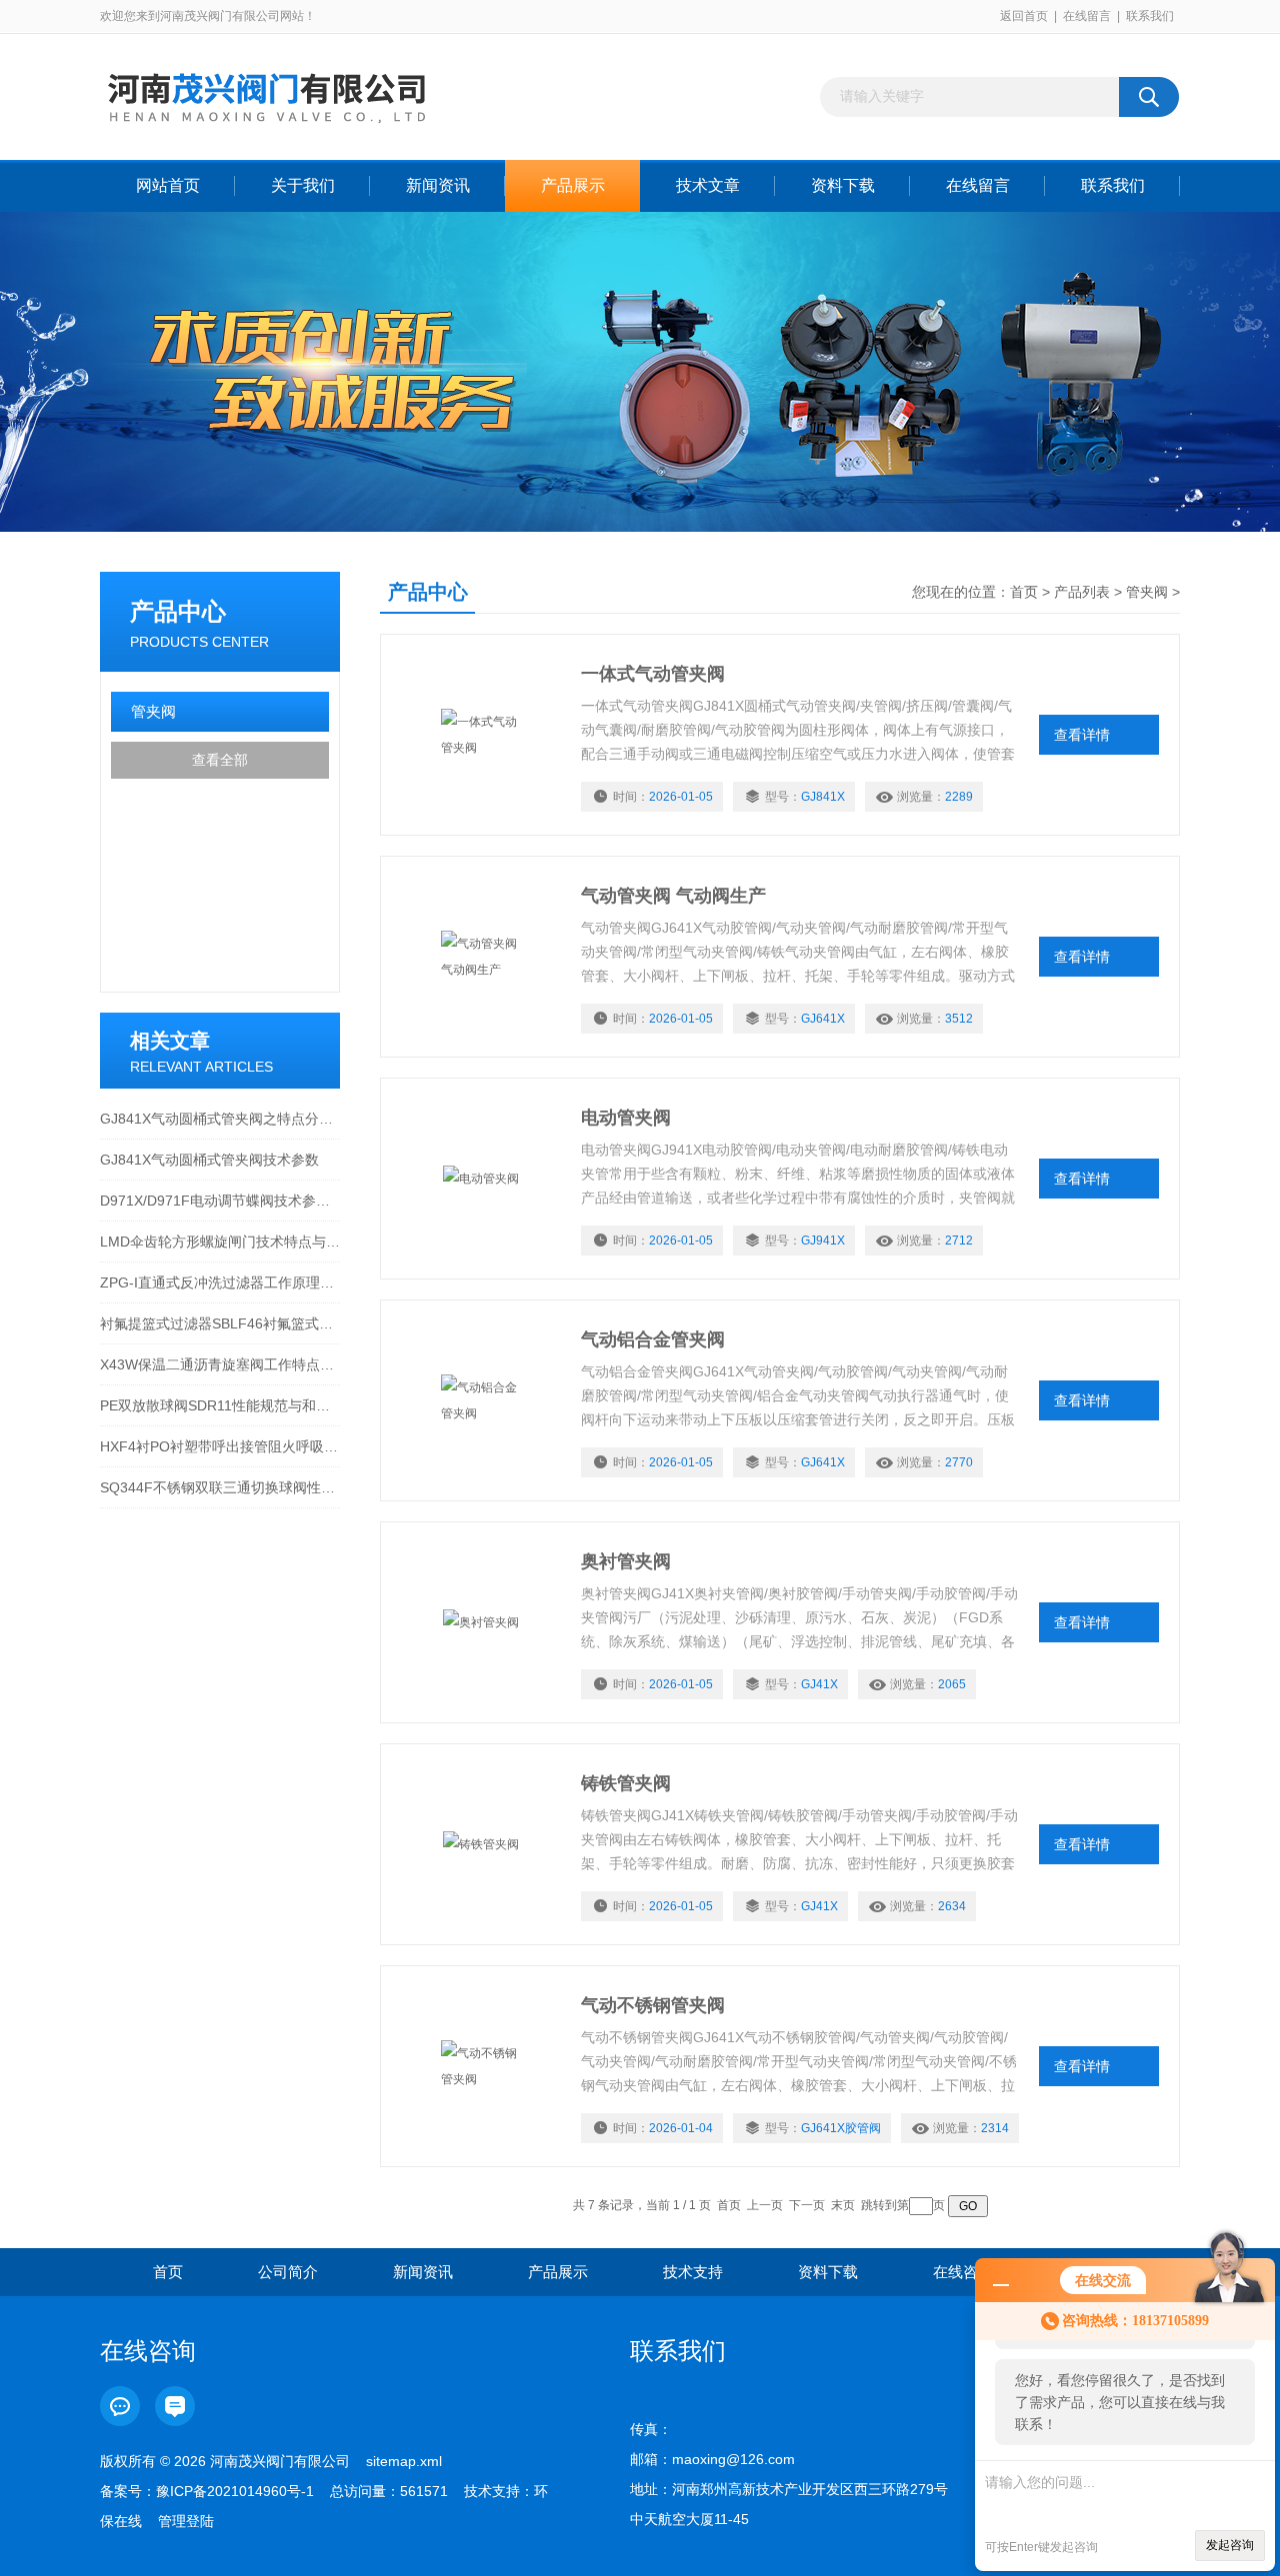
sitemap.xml (404, 2461)
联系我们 (1150, 16)
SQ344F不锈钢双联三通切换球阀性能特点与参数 (220, 1487)
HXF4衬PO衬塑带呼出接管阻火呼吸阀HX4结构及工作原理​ (220, 1446)
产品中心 (178, 611)
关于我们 (303, 185)
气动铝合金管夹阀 (653, 1339)
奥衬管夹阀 (626, 1561)
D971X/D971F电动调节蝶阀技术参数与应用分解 (220, 1201)
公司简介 (288, 2272)
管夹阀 (153, 711)
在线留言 (1087, 16)
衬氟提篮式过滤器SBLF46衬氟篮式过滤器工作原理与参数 (220, 1323)
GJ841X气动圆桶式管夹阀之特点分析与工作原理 (220, 1119)
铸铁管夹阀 (626, 1783)
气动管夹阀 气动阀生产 (673, 896)
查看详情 (1082, 735)
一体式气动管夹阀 (653, 674)
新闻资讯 (438, 185)
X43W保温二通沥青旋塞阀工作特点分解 (220, 1364)
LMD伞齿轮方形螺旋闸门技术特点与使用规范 (220, 1242)
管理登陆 (186, 2521)
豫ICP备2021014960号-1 (235, 2491)
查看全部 (220, 760)
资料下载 (843, 185)
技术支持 (693, 2272)
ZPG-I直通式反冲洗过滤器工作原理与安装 (220, 1283)
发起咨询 (1230, 2545)
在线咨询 (963, 2272)
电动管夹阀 (626, 1118)
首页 (1024, 592)
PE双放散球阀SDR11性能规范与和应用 (220, 1405)
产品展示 (573, 185)
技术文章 (708, 185)
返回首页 (1024, 16)
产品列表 (1082, 592)
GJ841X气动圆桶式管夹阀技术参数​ (209, 1160)
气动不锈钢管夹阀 (653, 2005)
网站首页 (168, 185)
